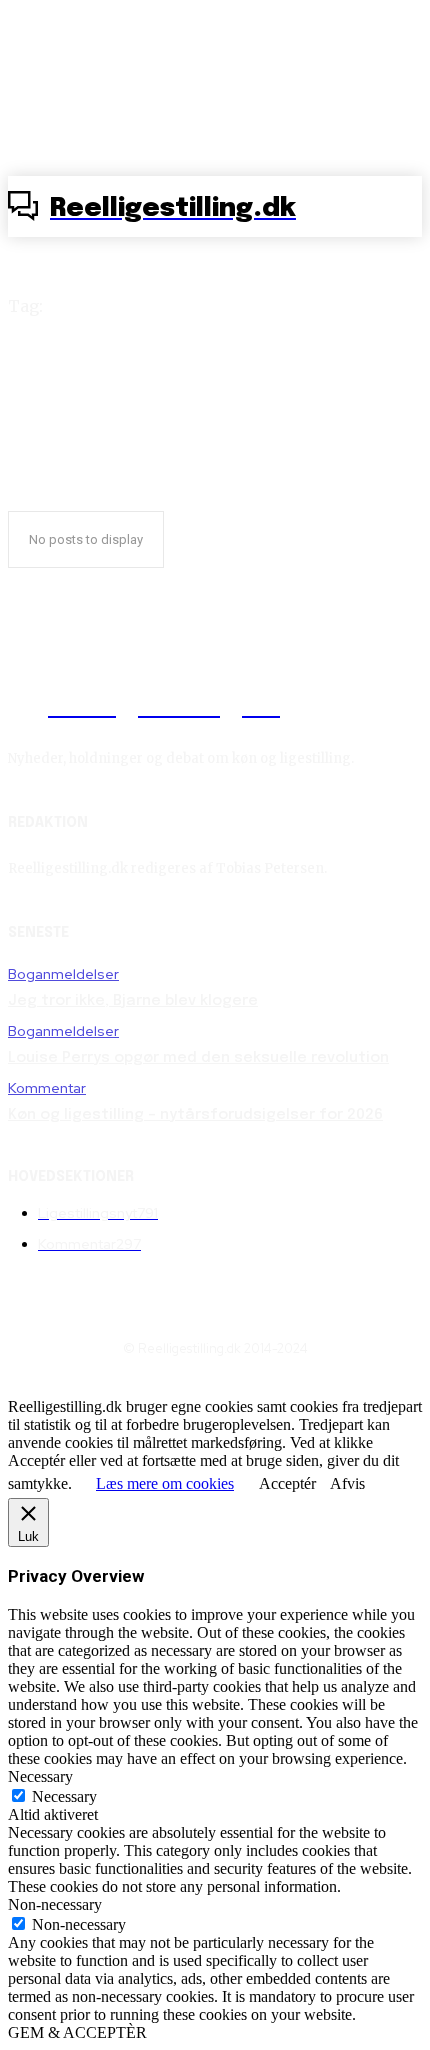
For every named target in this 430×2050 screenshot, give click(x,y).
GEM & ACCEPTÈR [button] (77, 2032)
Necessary (64, 1796)
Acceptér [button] (287, 1483)
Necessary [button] (40, 1776)
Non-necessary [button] (55, 1904)
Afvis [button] (347, 1483)
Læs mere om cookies (165, 1483)
